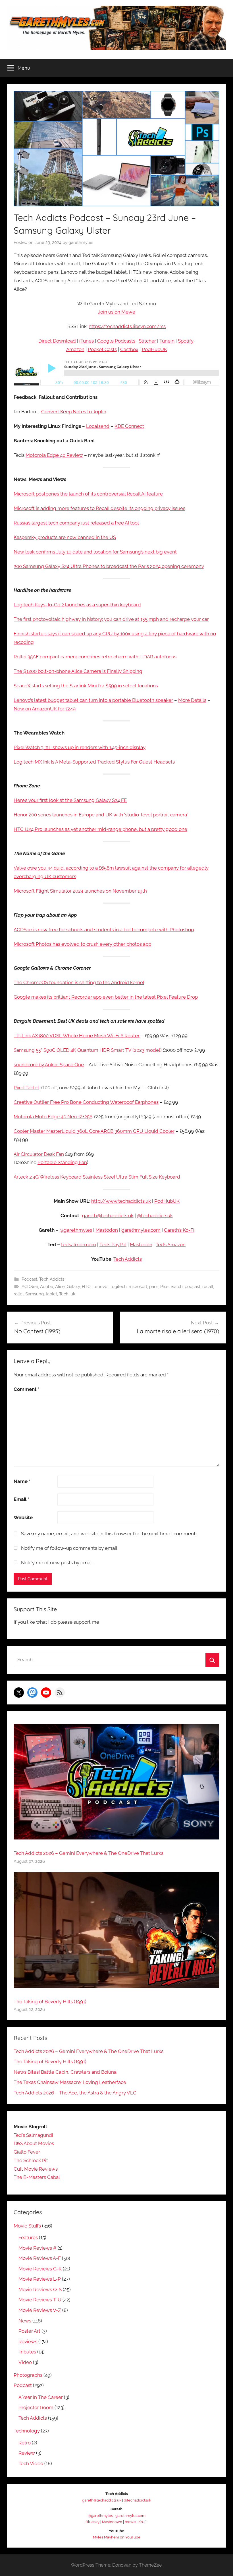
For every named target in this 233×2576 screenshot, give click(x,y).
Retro (25, 2443)
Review (27, 2453)
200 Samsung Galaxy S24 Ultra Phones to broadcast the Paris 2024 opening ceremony (109, 566)
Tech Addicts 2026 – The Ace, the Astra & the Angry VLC (75, 2093)
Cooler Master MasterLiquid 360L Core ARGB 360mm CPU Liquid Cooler (94, 1131)
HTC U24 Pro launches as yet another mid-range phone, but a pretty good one (100, 829)
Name (22, 1481)
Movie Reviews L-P (40, 2279)
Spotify (186, 341)
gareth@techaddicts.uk (108, 1216)
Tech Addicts (128, 1259)
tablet (51, 1294)
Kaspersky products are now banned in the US (65, 537)
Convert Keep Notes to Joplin (74, 412)
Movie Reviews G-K (40, 2269)
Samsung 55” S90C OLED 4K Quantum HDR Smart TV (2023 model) (88, 1050)
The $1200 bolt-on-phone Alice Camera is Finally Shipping (78, 671)
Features (28, 2237)
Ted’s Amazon (171, 1245)
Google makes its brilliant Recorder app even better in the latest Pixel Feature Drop (106, 997)
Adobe (47, 1287)
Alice (60, 1287)
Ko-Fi (143, 2522)
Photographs (28, 2375)
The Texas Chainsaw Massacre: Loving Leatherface (70, 2082)
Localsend (98, 426)
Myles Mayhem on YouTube (117, 2537)
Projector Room (36, 2407)
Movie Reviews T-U (40, 2300)
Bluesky (92, 2522)
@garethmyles (76, 1230)
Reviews (28, 2341)
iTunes (87, 341)
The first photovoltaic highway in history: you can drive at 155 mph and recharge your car (111, 619)
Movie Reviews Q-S (40, 2289)
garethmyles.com (141, 1230)
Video (25, 2362)
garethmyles (81, 242)
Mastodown (112, 2522)
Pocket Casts (102, 349)
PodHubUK (154, 349)
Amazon (75, 349)
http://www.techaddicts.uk (121, 1201)
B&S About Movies (34, 2143)
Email (21, 1499)
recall (208, 1287)
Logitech (118, 1287)
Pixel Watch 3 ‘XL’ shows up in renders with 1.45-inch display (80, 747)
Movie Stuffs (27, 2226)
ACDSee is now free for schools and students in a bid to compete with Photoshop (104, 930)
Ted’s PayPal (113, 1245)
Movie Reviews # (38, 2248)
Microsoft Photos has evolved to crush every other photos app (82, 944)
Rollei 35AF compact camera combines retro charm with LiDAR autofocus (95, 657)
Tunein (167, 341)
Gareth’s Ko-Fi (179, 1230)
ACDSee (30, 1287)
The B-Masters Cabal (37, 2177)
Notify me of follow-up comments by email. (70, 1548)
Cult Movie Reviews (36, 2169)
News (25, 2321)
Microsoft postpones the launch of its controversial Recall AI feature (88, 494)
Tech (64, 1294)
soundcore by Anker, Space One (49, 1065)
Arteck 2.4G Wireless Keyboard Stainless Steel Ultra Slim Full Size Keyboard (97, 1177)
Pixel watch (171, 1287)
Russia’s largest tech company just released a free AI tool (76, 523)
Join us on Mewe (117, 312)
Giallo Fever (27, 2152)
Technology (27, 2431)
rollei (18, 1294)
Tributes (27, 2352)
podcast (193, 1287)
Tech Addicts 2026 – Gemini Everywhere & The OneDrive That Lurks (89, 1853)
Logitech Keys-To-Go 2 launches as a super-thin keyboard (77, 605)
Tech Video (31, 2463)
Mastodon (107, 1230)
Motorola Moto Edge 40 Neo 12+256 (53, 1117)
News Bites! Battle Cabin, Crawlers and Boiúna (65, 2072)
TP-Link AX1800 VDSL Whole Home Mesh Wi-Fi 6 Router (77, 1036)
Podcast (29, 1279)
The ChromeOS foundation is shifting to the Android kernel (79, 982)
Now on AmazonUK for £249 (45, 709)
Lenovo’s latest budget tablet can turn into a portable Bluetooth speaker (93, 700)
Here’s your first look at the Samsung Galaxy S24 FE (70, 800)
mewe (130, 2522)
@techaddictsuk (155, 1216)
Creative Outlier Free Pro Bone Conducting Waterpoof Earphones (86, 1102)
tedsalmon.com (79, 1245)
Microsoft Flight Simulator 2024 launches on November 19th (80, 891)
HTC (86, 1287)
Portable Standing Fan (62, 1162)
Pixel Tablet (26, 1088)
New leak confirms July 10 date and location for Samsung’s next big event (95, 552)
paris (154, 1287)
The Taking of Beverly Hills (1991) (50, 2002)
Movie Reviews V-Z (40, 2310)
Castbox (129, 349)
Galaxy (73, 1287)
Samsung (35, 1294)
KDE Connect (129, 426)
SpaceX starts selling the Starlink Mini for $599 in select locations (86, 686)
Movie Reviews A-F (40, 2258)
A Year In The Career (41, 2397)
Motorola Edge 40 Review (54, 455)
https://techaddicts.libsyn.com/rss (127, 326)
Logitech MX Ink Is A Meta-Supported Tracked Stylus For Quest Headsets (94, 762)
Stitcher (147, 341)
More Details (192, 700)
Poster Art (29, 2331)
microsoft (138, 1287)
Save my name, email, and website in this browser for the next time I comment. (109, 1534)
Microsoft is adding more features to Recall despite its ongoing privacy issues (99, 508)
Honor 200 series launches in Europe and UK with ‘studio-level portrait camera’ (101, 815)
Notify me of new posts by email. (57, 1563)
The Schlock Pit (31, 2160)
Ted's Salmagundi (33, 2135)
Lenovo (100, 1287)
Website (23, 1517)
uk (73, 1294)
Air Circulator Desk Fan (39, 1154)
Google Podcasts (116, 341)
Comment (27, 1389)
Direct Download (57, 341)
